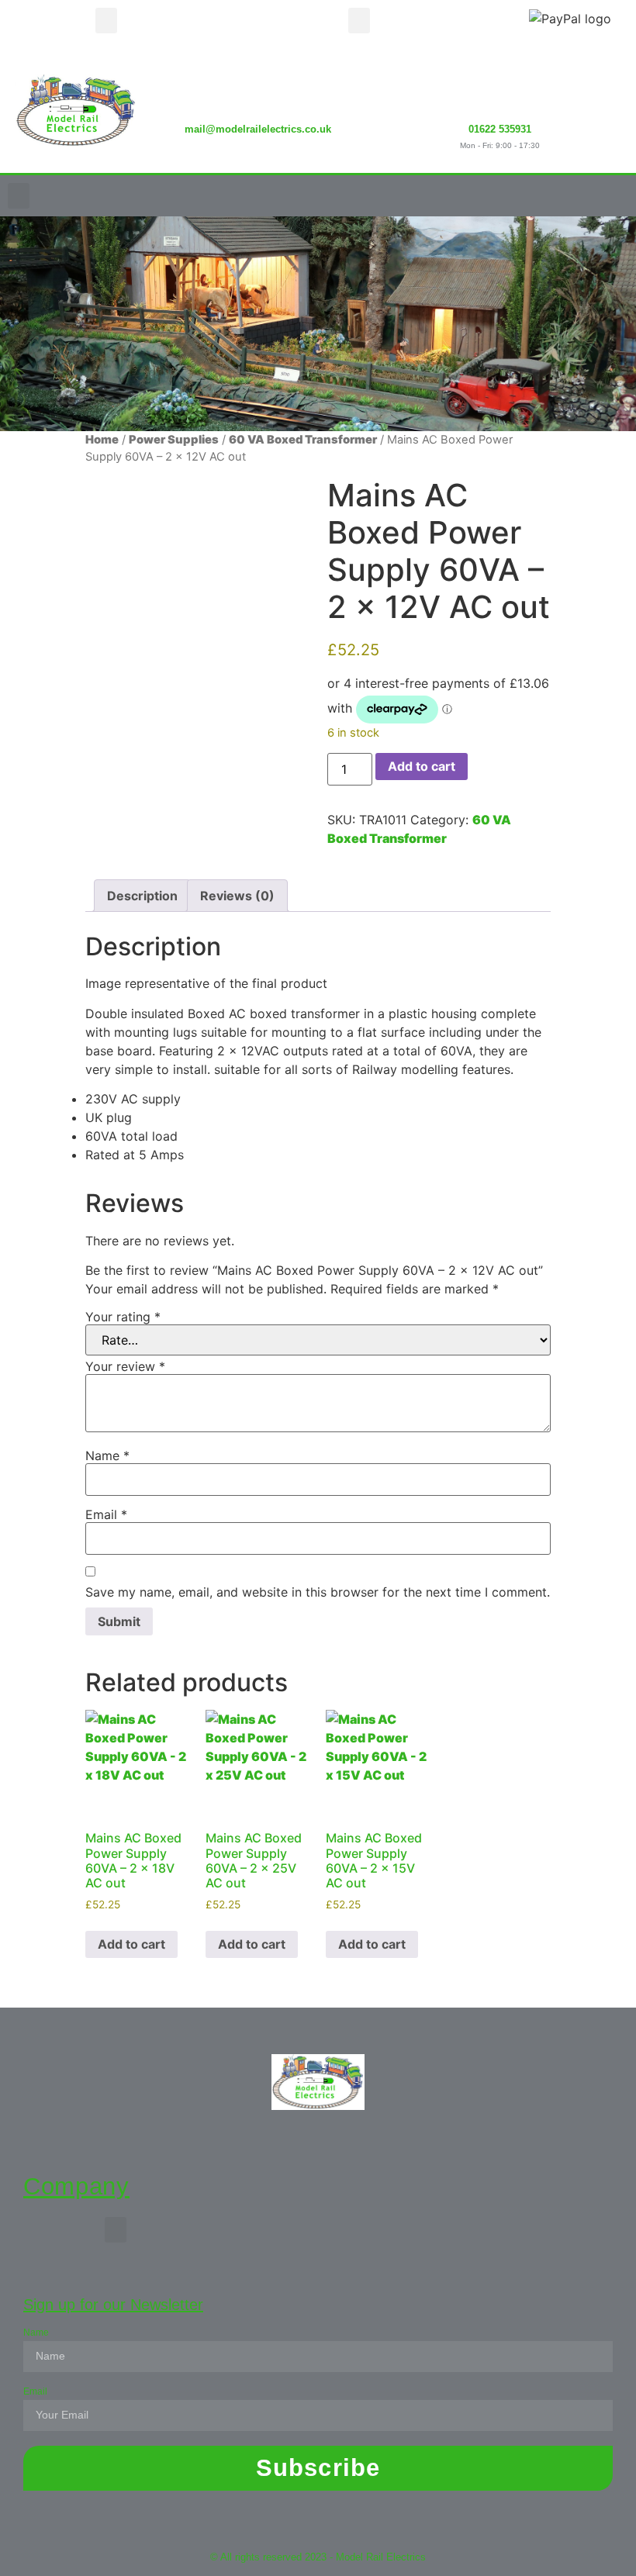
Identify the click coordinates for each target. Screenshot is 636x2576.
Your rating (123, 1317)
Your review (125, 1366)
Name (107, 1455)
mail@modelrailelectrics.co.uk (258, 129)
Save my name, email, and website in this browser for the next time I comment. (318, 1592)
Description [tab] (142, 896)
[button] (106, 21)
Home (102, 440)
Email (106, 1514)
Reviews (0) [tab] (237, 896)
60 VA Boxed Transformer (303, 440)
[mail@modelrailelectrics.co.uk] (258, 90)
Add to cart (422, 766)
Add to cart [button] (131, 1944)
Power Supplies (174, 440)
